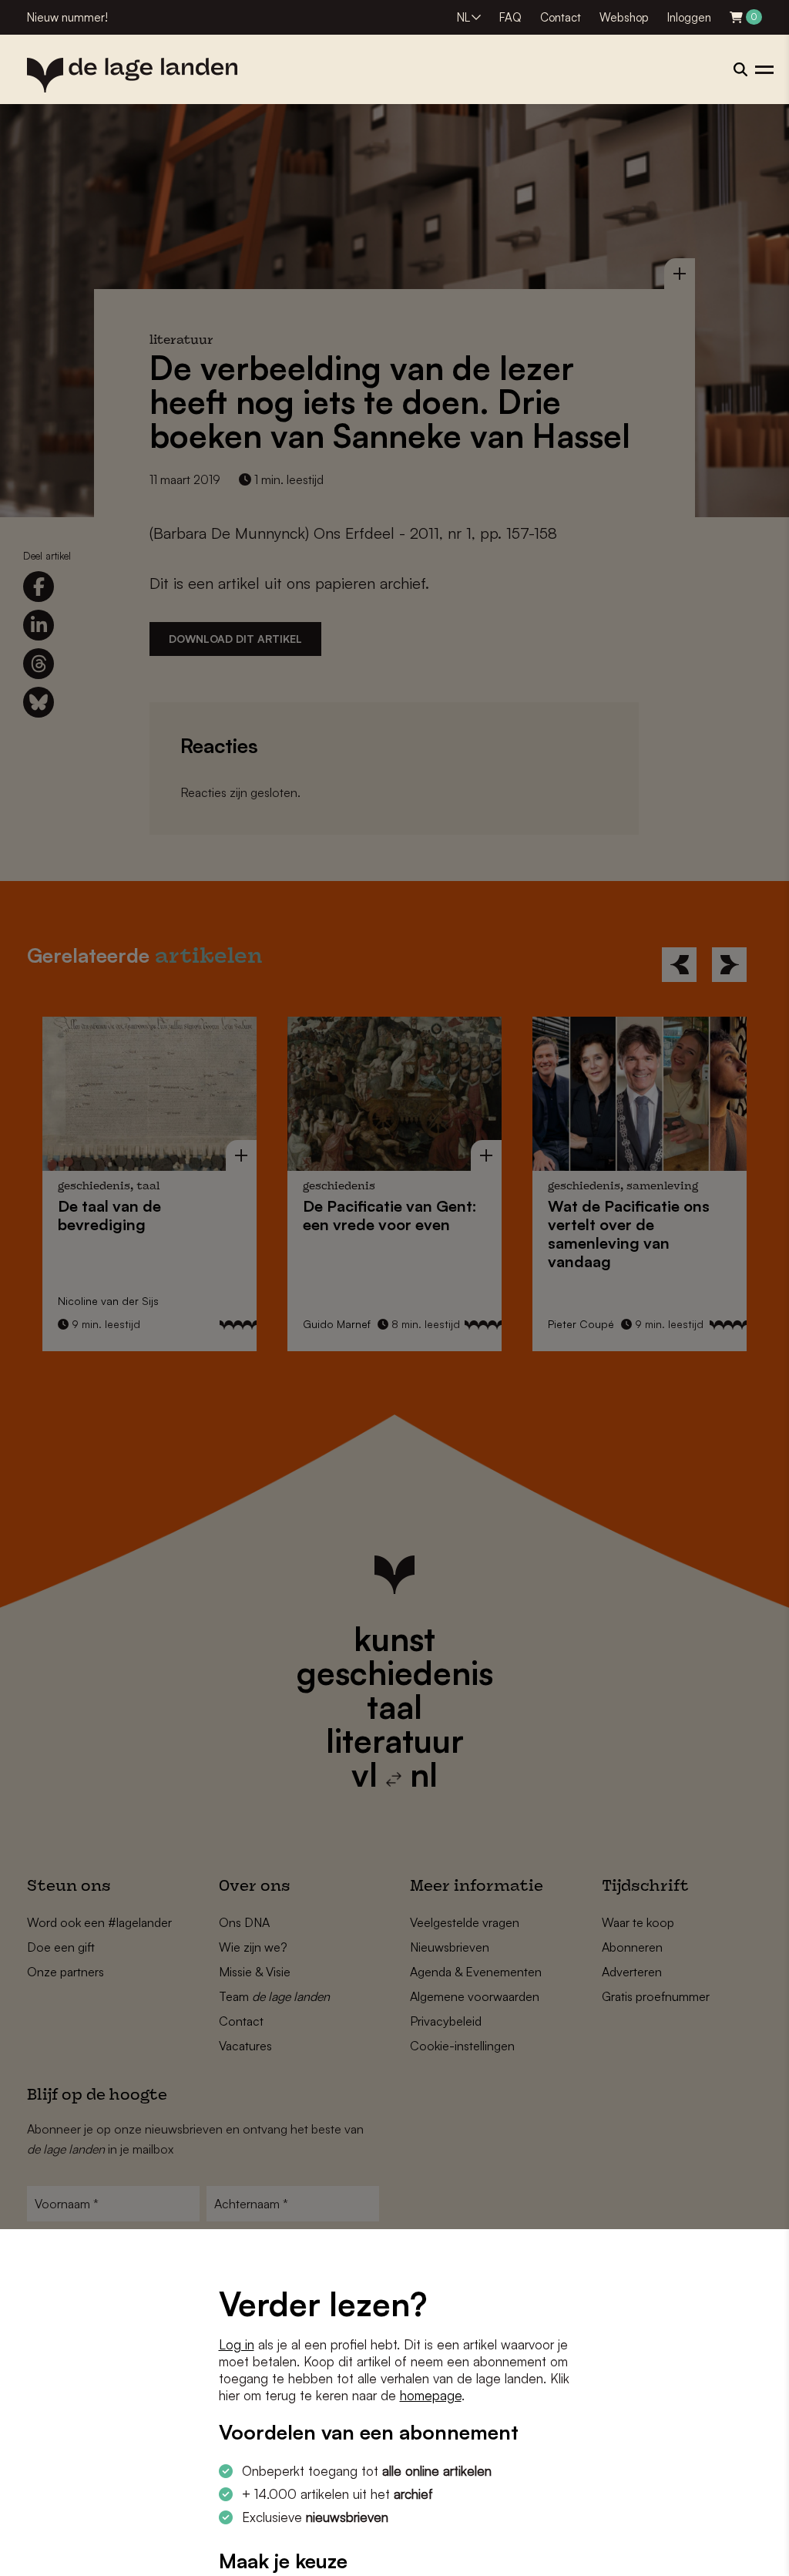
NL (463, 17)
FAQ (510, 17)
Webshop (624, 17)
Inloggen (689, 17)
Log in (237, 2344)
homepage (431, 2395)
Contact (561, 17)
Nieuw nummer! (67, 17)
